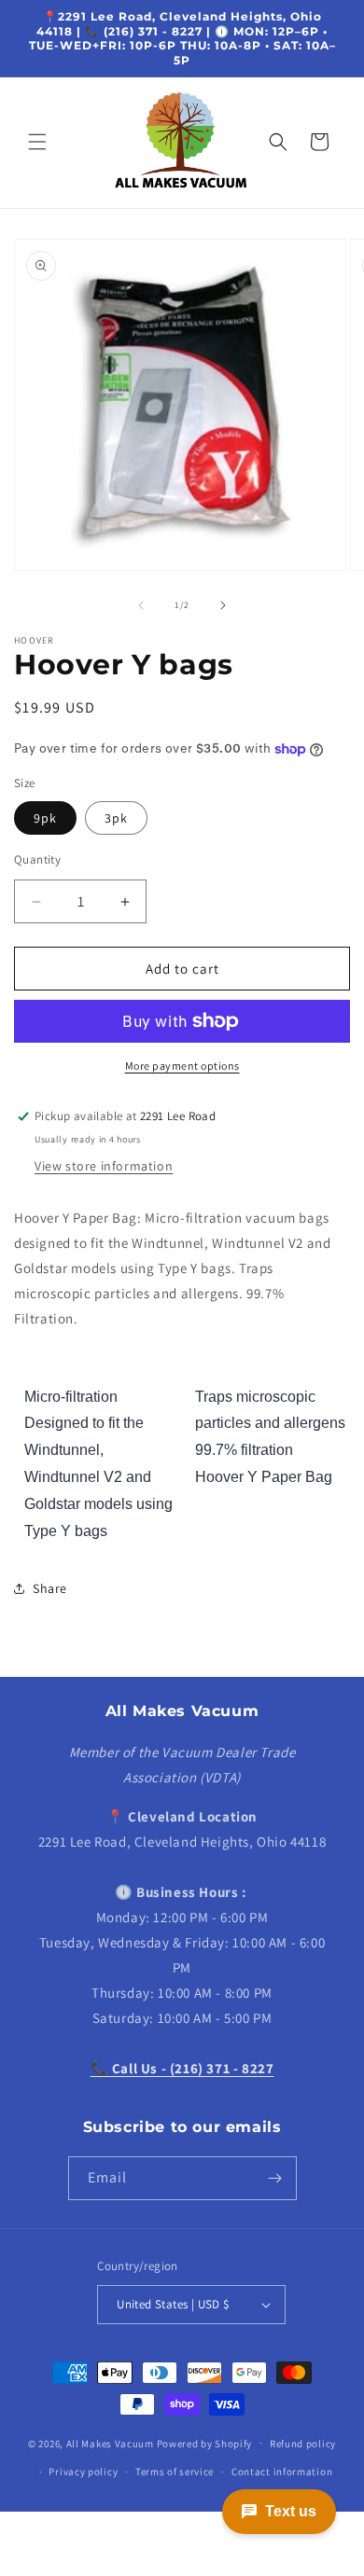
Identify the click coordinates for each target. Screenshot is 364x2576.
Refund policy (303, 2444)
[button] (37, 142)
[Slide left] (141, 605)
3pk (116, 818)
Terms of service (175, 2472)
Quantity (37, 859)
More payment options (182, 1066)
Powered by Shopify (205, 2443)
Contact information (282, 2472)
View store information (104, 1166)
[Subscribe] (275, 2178)
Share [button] (50, 1588)
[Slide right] (223, 605)
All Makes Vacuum (110, 2443)
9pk (45, 818)
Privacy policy (83, 2472)
